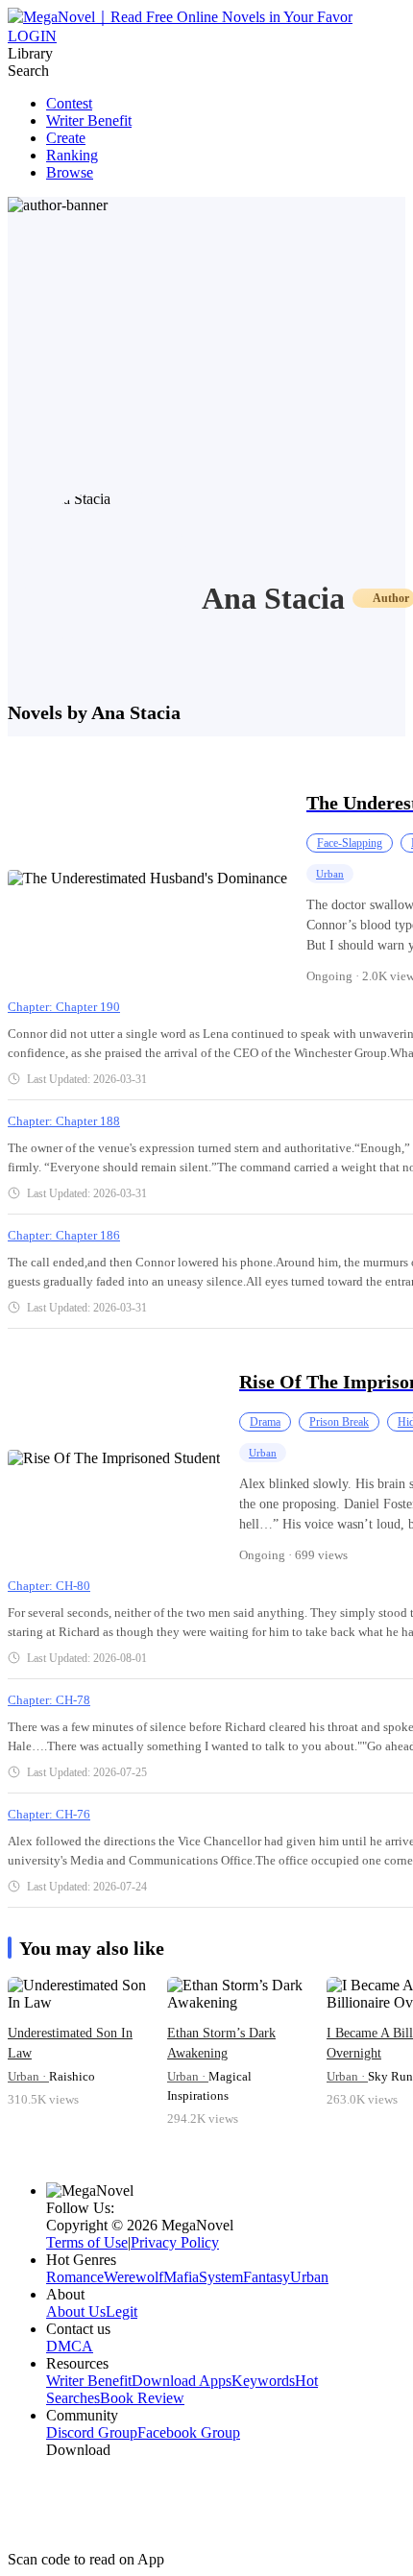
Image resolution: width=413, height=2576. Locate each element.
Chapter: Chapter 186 (64, 1235)
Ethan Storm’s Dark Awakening (221, 2043)
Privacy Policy (175, 2242)
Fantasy (267, 2277)
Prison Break (339, 1422)
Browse (70, 172)
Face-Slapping (350, 843)
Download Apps (182, 2381)
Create (66, 138)
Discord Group (92, 2432)
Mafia (181, 2277)
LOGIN (32, 36)
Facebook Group (189, 2432)
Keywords (263, 2381)
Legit (121, 2311)
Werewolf (134, 2277)
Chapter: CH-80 (49, 1586)
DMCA (70, 2346)
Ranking (72, 155)
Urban (330, 874)
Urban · (28, 2076)
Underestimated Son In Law (70, 2043)
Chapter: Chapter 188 (64, 1121)
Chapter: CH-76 (49, 1814)
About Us (76, 2311)
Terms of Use (87, 2242)
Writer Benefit (89, 120)
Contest (69, 103)
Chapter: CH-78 (49, 1700)
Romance (75, 2277)
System (221, 2277)
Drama (265, 1422)
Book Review (142, 2398)
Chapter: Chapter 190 (64, 1007)
